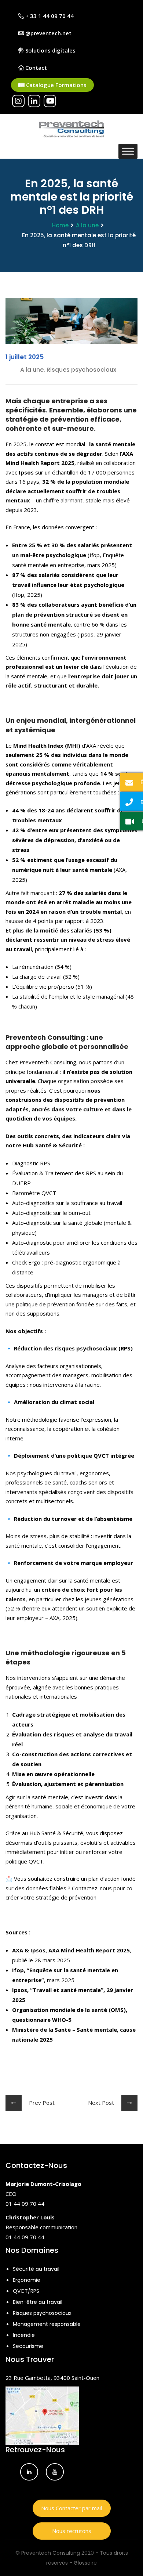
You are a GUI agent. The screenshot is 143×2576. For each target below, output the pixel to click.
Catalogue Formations (56, 85)
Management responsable (47, 2324)
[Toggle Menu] (128, 151)
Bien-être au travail (38, 2302)
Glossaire (85, 2563)
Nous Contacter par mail (71, 2508)
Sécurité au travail (36, 2269)
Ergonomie (27, 2280)
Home (60, 225)
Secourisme (28, 2346)
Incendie (24, 2335)
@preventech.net (48, 33)
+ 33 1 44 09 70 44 (49, 16)
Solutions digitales (50, 50)
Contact (35, 68)
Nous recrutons (72, 2531)
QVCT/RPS (26, 2291)
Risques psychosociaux (42, 2313)
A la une (87, 225)
